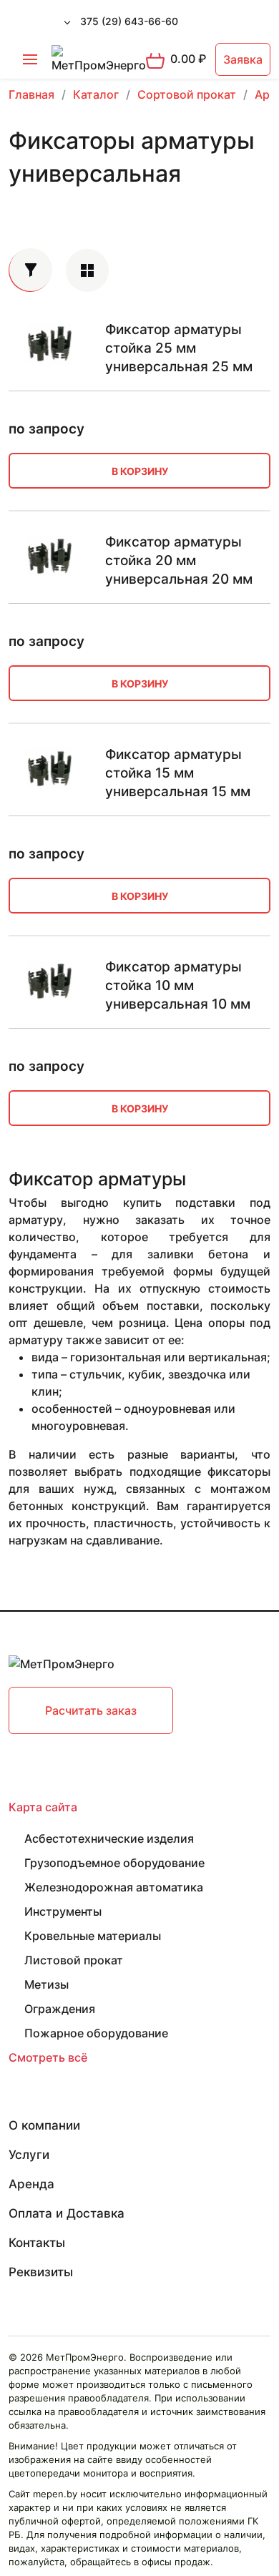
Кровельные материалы (93, 1936)
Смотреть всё (48, 2057)
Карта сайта (43, 1807)
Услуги (29, 2155)
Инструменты (63, 1911)
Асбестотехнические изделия (109, 1838)
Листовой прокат (74, 1960)
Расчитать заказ (91, 1710)
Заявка (243, 59)
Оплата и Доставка (67, 2213)
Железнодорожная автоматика (114, 1887)
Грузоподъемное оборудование (114, 1863)
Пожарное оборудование (96, 2033)
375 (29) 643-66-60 (129, 21)
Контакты (37, 2243)
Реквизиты (41, 2272)
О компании (44, 2125)
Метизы (46, 1984)
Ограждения (60, 2009)
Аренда (31, 2184)
